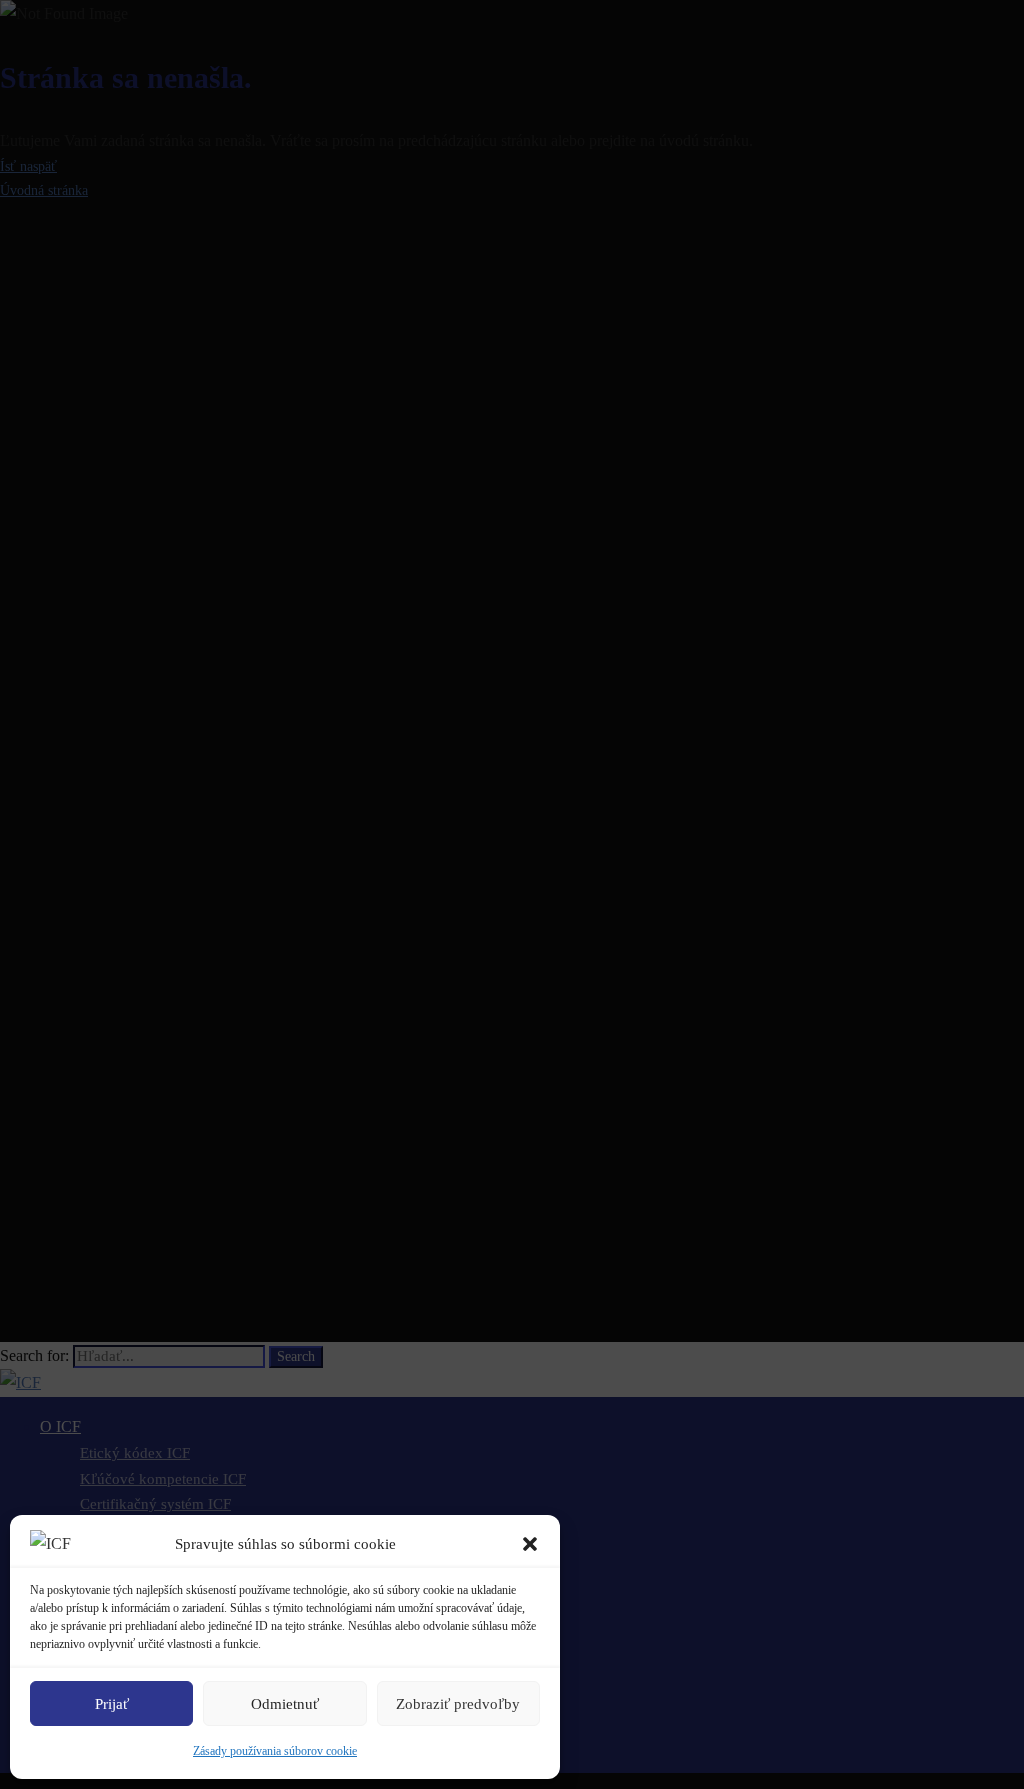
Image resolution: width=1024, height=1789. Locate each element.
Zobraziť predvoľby (458, 1704)
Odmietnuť (285, 1704)
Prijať (112, 1704)
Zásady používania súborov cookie (275, 1751)
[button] (530, 1544)
